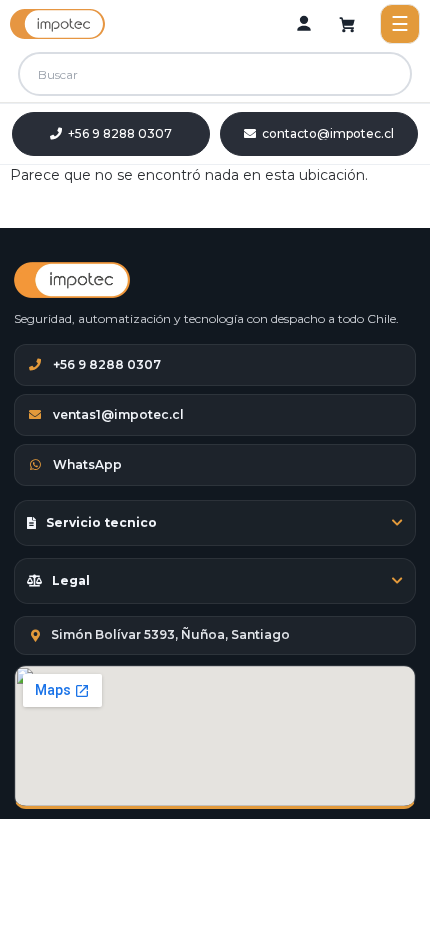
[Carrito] (348, 24)
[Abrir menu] (400, 24)
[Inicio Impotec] (72, 280)
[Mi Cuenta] (304, 24)
